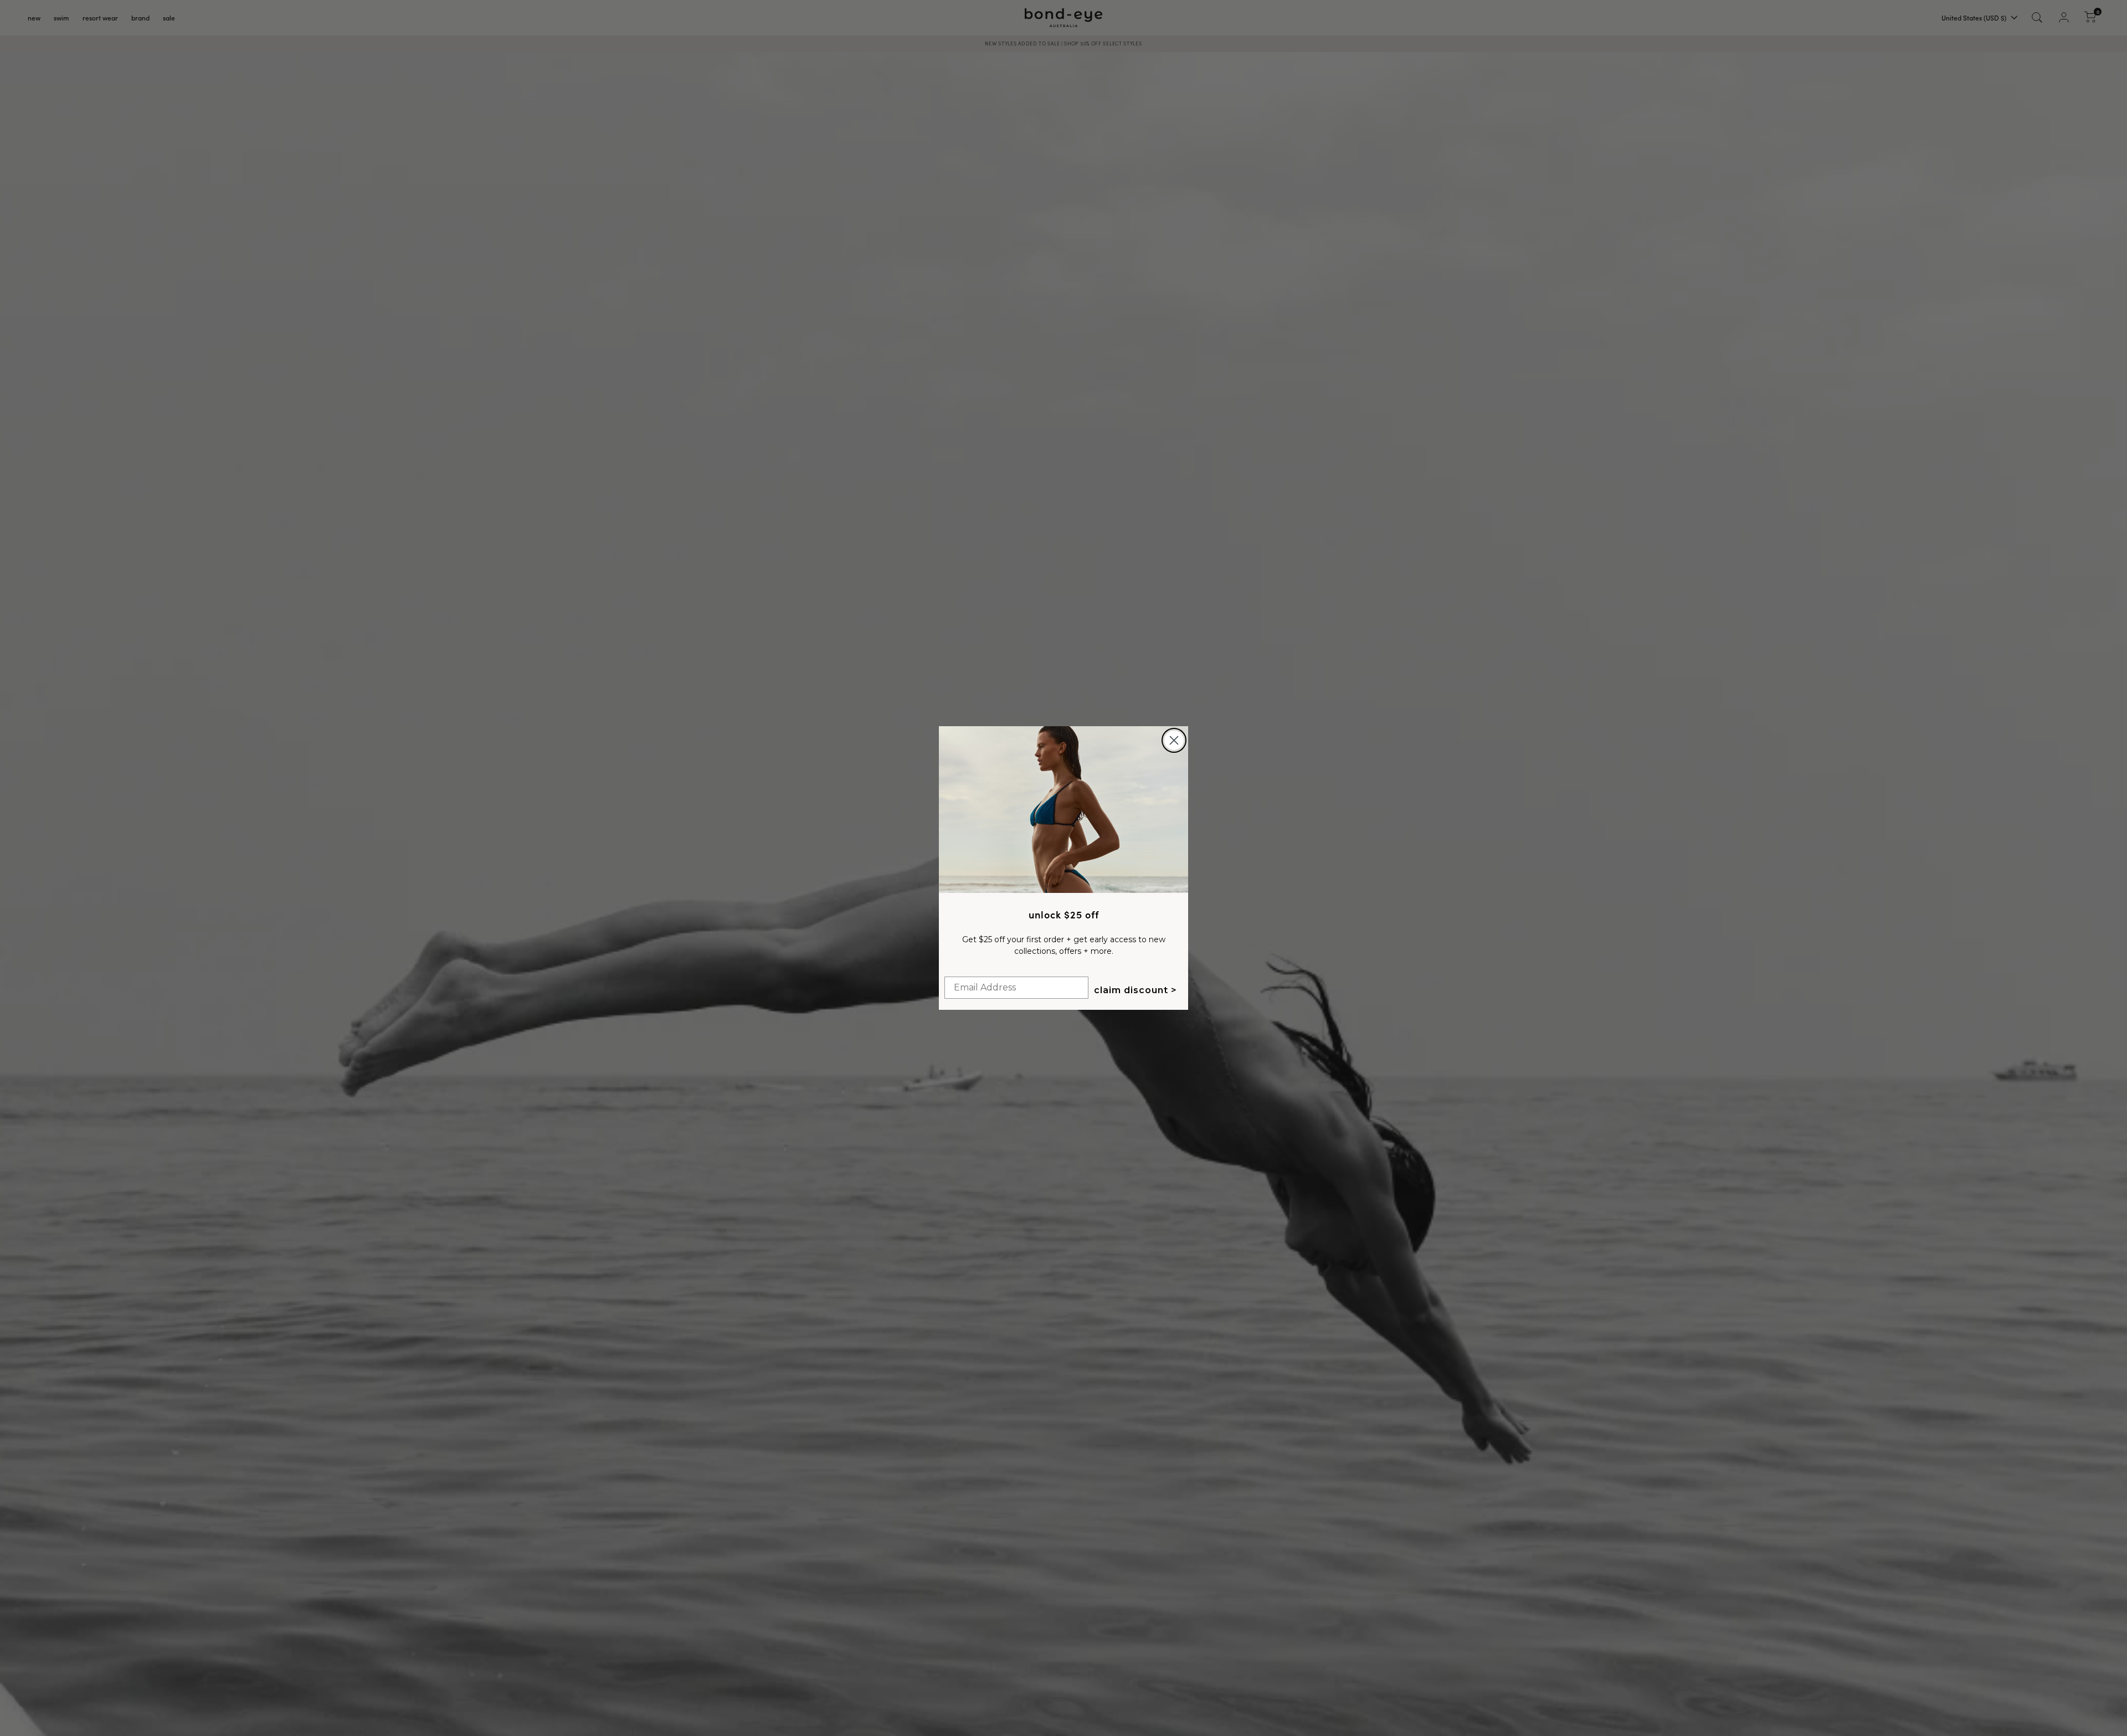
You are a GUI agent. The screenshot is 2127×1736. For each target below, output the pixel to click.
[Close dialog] (1174, 740)
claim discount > (1136, 990)
